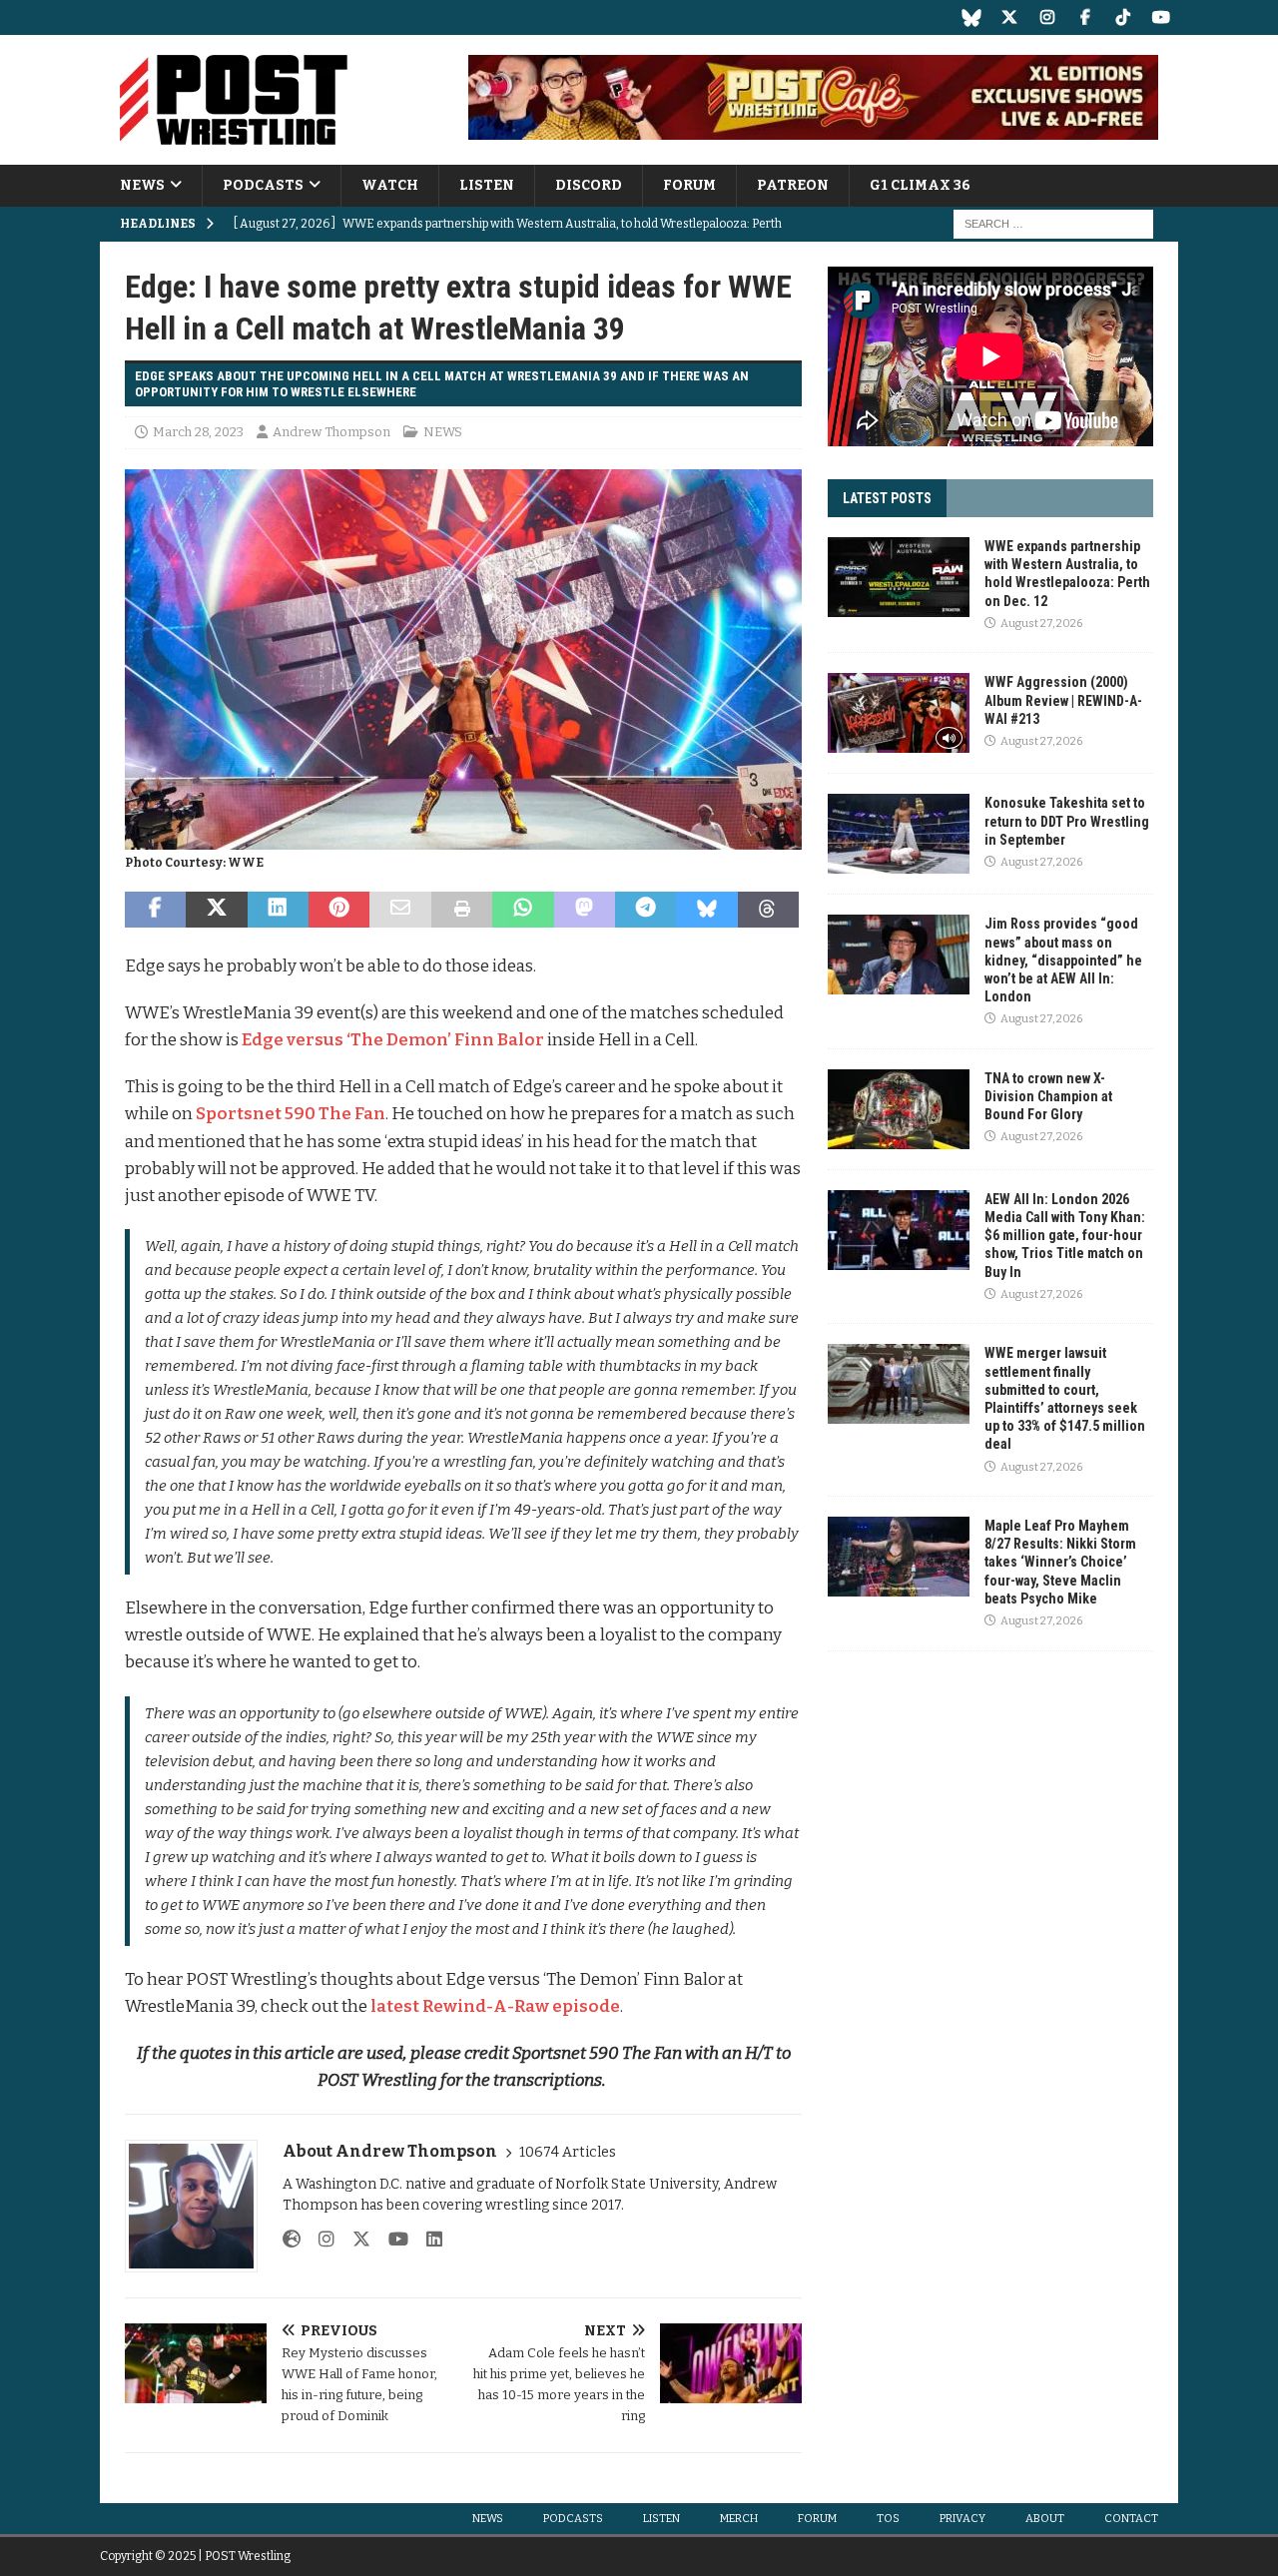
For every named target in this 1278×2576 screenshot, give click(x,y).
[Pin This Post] (339, 910)
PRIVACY (962, 2519)
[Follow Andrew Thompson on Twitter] (354, 2240)
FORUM (689, 185)
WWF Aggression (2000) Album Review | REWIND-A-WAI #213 (1063, 700)
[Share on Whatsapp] (523, 910)
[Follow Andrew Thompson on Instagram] (319, 2240)
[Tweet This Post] (216, 910)
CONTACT (1131, 2519)
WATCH (390, 185)
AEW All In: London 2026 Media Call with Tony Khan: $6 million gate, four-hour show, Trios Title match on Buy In (1065, 1236)
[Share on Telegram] (645, 910)
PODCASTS (263, 185)
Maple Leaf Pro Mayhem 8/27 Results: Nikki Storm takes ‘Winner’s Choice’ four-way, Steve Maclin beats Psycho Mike (1060, 1562)
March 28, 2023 (198, 432)
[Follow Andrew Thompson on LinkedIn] (427, 2240)
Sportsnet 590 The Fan (291, 1114)
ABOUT (1045, 2519)
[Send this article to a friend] (400, 910)
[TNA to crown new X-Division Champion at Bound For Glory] (899, 1109)
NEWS (142, 185)
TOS (888, 2519)
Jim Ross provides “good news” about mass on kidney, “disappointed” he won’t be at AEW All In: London (1063, 960)
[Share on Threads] (768, 910)
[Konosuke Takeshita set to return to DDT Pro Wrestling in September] (899, 834)
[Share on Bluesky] (706, 910)
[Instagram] (1047, 17)
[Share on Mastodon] (585, 910)
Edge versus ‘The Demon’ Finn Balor (393, 1040)
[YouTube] (1161, 17)
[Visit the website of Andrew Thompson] (292, 2240)
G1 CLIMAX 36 (920, 185)
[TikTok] (1123, 17)
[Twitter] (1009, 17)
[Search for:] (1053, 224)
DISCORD (589, 185)
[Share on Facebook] (155, 910)
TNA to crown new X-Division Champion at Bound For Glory (1048, 1096)
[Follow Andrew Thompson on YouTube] (391, 2240)
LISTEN (487, 185)
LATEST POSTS (887, 498)
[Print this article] (462, 910)
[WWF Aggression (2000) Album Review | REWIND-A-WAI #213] (899, 713)
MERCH (739, 2519)
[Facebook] (1085, 17)
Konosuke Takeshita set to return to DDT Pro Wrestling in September (1067, 821)
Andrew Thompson (331, 432)
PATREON (793, 185)
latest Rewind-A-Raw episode (495, 2006)
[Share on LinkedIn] (278, 910)
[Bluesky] (971, 17)
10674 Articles (568, 2152)
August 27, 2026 (1041, 624)
